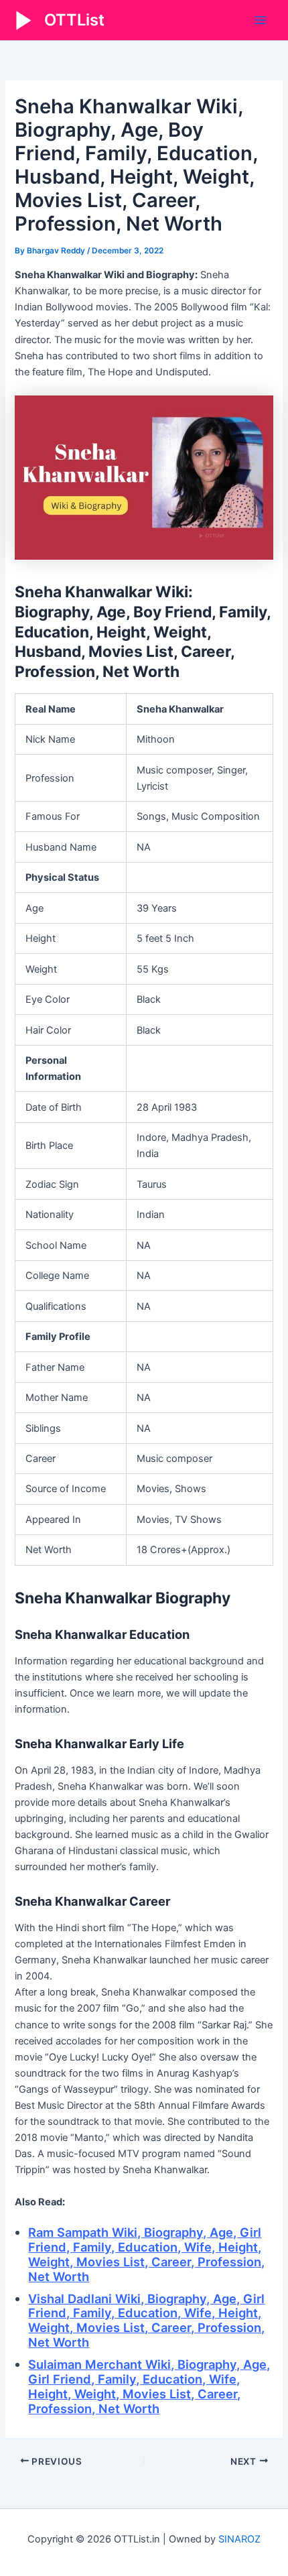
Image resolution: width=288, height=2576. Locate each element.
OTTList (74, 20)
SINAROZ (239, 2539)
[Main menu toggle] (261, 20)
